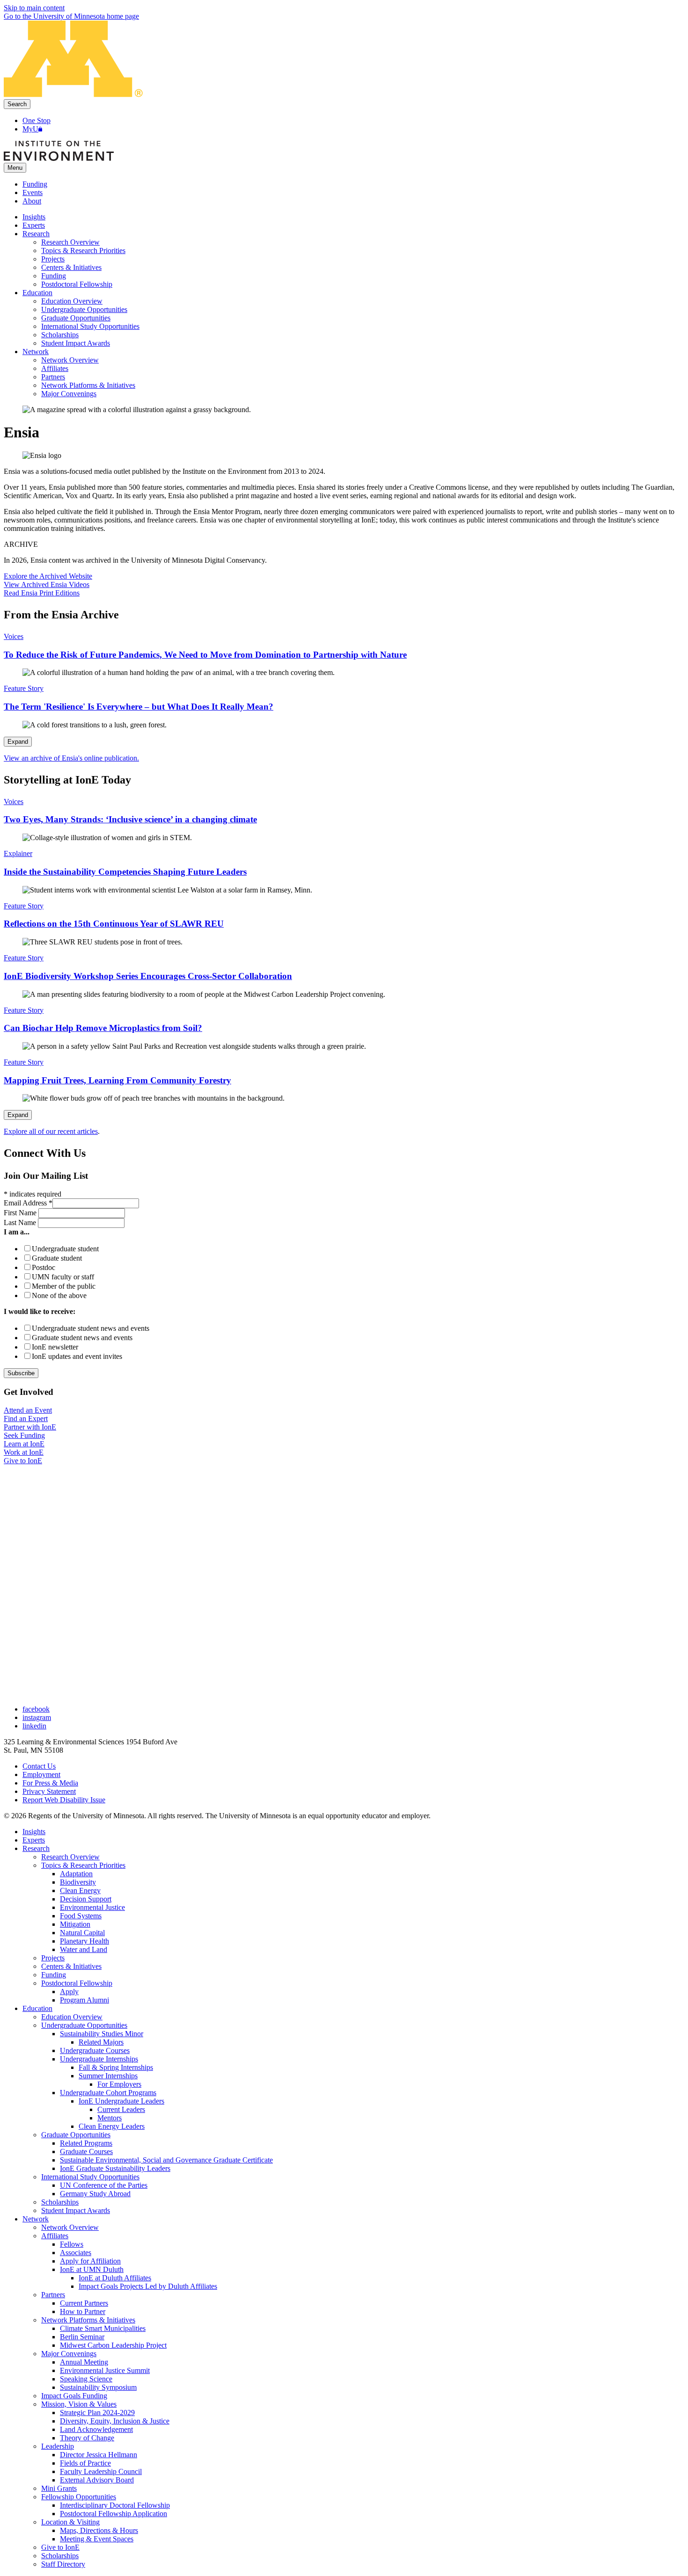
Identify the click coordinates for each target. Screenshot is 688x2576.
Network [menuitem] (36, 352)
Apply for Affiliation (90, 2261)
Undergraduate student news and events (91, 1328)
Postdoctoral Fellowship (77, 1983)
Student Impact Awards (76, 2210)
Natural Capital (82, 1933)
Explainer (18, 853)
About (32, 201)
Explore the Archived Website (48, 576)
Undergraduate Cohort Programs (108, 2093)
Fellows (72, 2244)
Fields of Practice (85, 2463)
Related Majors (101, 2042)
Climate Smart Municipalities (103, 2328)
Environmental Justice (92, 1907)
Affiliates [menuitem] (55, 368)
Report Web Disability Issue (64, 1800)
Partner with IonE (30, 1427)
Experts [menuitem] (34, 225)
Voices (14, 636)
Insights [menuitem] (34, 217)
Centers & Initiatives (71, 1966)
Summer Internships (108, 2076)
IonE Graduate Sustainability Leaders (115, 2168)
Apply (69, 1992)
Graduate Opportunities (76, 2135)
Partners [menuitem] (53, 377)
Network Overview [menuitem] (70, 360)
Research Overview (70, 1857)
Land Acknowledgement (96, 2429)
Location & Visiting (70, 2522)
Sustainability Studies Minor (102, 2034)
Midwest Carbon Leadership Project (113, 2345)
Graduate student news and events (82, 1338)
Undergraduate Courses (95, 2050)
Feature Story (24, 688)
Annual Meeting (84, 2362)
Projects (53, 1958)
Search (17, 104)
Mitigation (75, 1924)
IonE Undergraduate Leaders (121, 2101)
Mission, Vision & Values (79, 2404)
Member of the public (64, 1286)
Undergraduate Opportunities (84, 2025)
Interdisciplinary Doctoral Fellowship (115, 2505)
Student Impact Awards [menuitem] (76, 343)
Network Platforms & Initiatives (88, 2320)
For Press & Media (50, 1783)
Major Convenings (69, 2354)
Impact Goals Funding (74, 2396)
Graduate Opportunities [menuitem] (76, 318)
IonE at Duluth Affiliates (115, 2278)
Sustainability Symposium (98, 2387)
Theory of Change (87, 2438)
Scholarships (60, 2202)
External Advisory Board (97, 2480)
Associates (76, 2253)
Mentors (110, 2118)
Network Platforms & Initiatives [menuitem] (88, 385)
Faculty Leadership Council (101, 2471)
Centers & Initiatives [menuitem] (71, 267)
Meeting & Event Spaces (97, 2539)
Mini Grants (59, 2488)
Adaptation (76, 1874)
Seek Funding (24, 1435)
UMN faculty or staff (63, 1277)
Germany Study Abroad (95, 2194)
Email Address (28, 1203)
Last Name (21, 1223)
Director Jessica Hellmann (99, 2455)
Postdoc (44, 1267)
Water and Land (84, 1949)
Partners (53, 2295)
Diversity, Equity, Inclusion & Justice (115, 2421)
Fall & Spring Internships (116, 2067)
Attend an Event (28, 1410)
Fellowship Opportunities (79, 2497)
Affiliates (55, 2236)
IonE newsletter (55, 1347)
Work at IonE (24, 1452)
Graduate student (57, 1258)
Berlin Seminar (82, 2337)
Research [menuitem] (36, 234)
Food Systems (81, 1916)
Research (36, 1848)
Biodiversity (78, 1882)
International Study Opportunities (90, 2177)
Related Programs (86, 2143)
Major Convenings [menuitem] (69, 394)
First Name (21, 1213)
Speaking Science (86, 2379)
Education (37, 2008)
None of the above (59, 1295)
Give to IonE (23, 1461)
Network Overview (70, 2227)
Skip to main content (34, 8)
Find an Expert (26, 1419)
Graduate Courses (86, 2152)
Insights (34, 1832)
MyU (30, 129)
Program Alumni (84, 2000)
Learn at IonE (24, 1444)
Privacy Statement (49, 1791)
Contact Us (39, 1766)
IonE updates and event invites (77, 1356)
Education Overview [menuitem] (72, 301)
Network (36, 2219)
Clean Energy (80, 1890)
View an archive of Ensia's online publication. (71, 758)
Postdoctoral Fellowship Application (113, 2514)
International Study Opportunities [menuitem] (90, 326)
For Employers (119, 2084)
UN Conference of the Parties (104, 2185)
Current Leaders (121, 2109)
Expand (18, 742)
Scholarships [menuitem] (60, 335)
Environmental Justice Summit (105, 2370)
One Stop (37, 120)
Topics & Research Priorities (83, 1865)
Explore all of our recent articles (51, 1131)
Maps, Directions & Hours (99, 2530)
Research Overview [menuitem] (70, 242)
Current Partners (84, 2303)
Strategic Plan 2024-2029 (97, 2413)
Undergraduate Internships (99, 2059)
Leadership (58, 2446)
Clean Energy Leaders (112, 2126)
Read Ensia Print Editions (42, 593)
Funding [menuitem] (54, 276)
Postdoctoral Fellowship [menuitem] (77, 284)
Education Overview (72, 2017)
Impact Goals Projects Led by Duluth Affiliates (148, 2286)
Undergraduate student (65, 1249)
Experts (34, 1840)
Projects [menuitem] (53, 259)
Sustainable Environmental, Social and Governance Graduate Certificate (166, 2160)
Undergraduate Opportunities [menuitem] (84, 309)
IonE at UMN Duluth (92, 2269)
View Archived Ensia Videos (47, 584)
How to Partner (83, 2311)
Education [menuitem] (37, 293)
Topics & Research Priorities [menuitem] (83, 250)
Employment (41, 1774)
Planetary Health (84, 1941)
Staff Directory (63, 2564)
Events (33, 192)
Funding (35, 184)
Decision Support (86, 1899)
